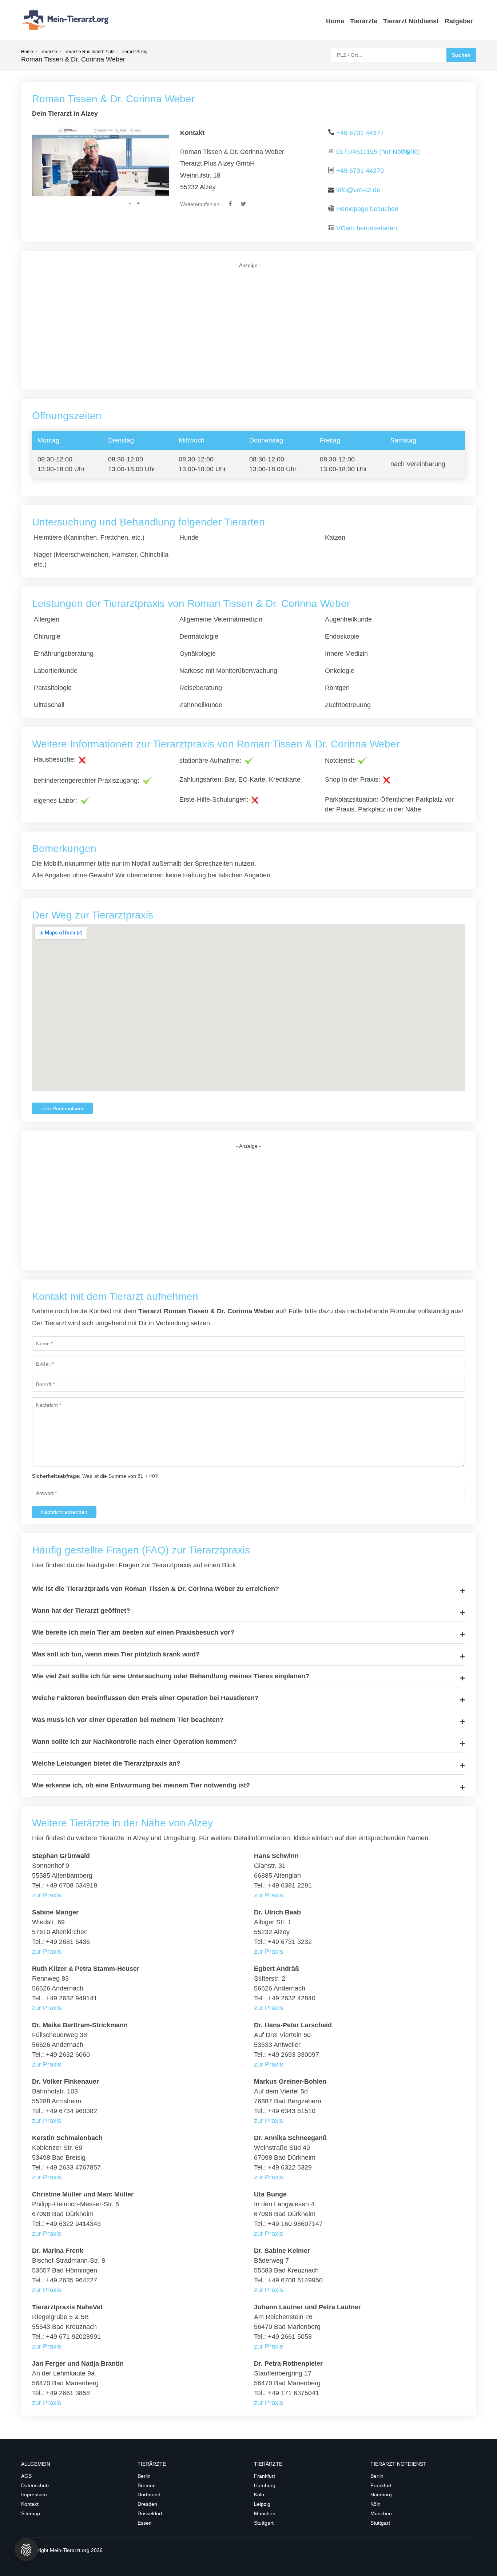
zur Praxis (47, 1895)
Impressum (34, 2494)
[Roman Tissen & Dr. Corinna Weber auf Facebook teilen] (231, 204)
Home (335, 21)
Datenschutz (35, 2485)
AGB (26, 2476)
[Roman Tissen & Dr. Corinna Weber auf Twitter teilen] (244, 204)
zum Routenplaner (62, 1108)
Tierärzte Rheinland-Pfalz (89, 52)
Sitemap (31, 2513)
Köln (259, 2494)
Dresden (147, 2504)
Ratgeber (459, 21)
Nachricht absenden (64, 1512)
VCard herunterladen (367, 228)
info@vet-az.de (358, 190)
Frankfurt (265, 2476)
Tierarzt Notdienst (411, 21)
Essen (145, 2523)
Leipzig (262, 2504)
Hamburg (265, 2485)
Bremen (147, 2485)
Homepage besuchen (367, 209)
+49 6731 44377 (360, 133)
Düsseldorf (150, 2513)
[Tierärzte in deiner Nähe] (67, 20)
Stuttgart (264, 2523)
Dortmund (149, 2494)
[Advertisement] (249, 329)
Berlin (144, 2476)
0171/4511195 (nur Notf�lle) (378, 152)
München (265, 2513)
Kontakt (30, 2504)
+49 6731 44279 (360, 171)
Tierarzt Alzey (134, 52)
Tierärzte (364, 21)
